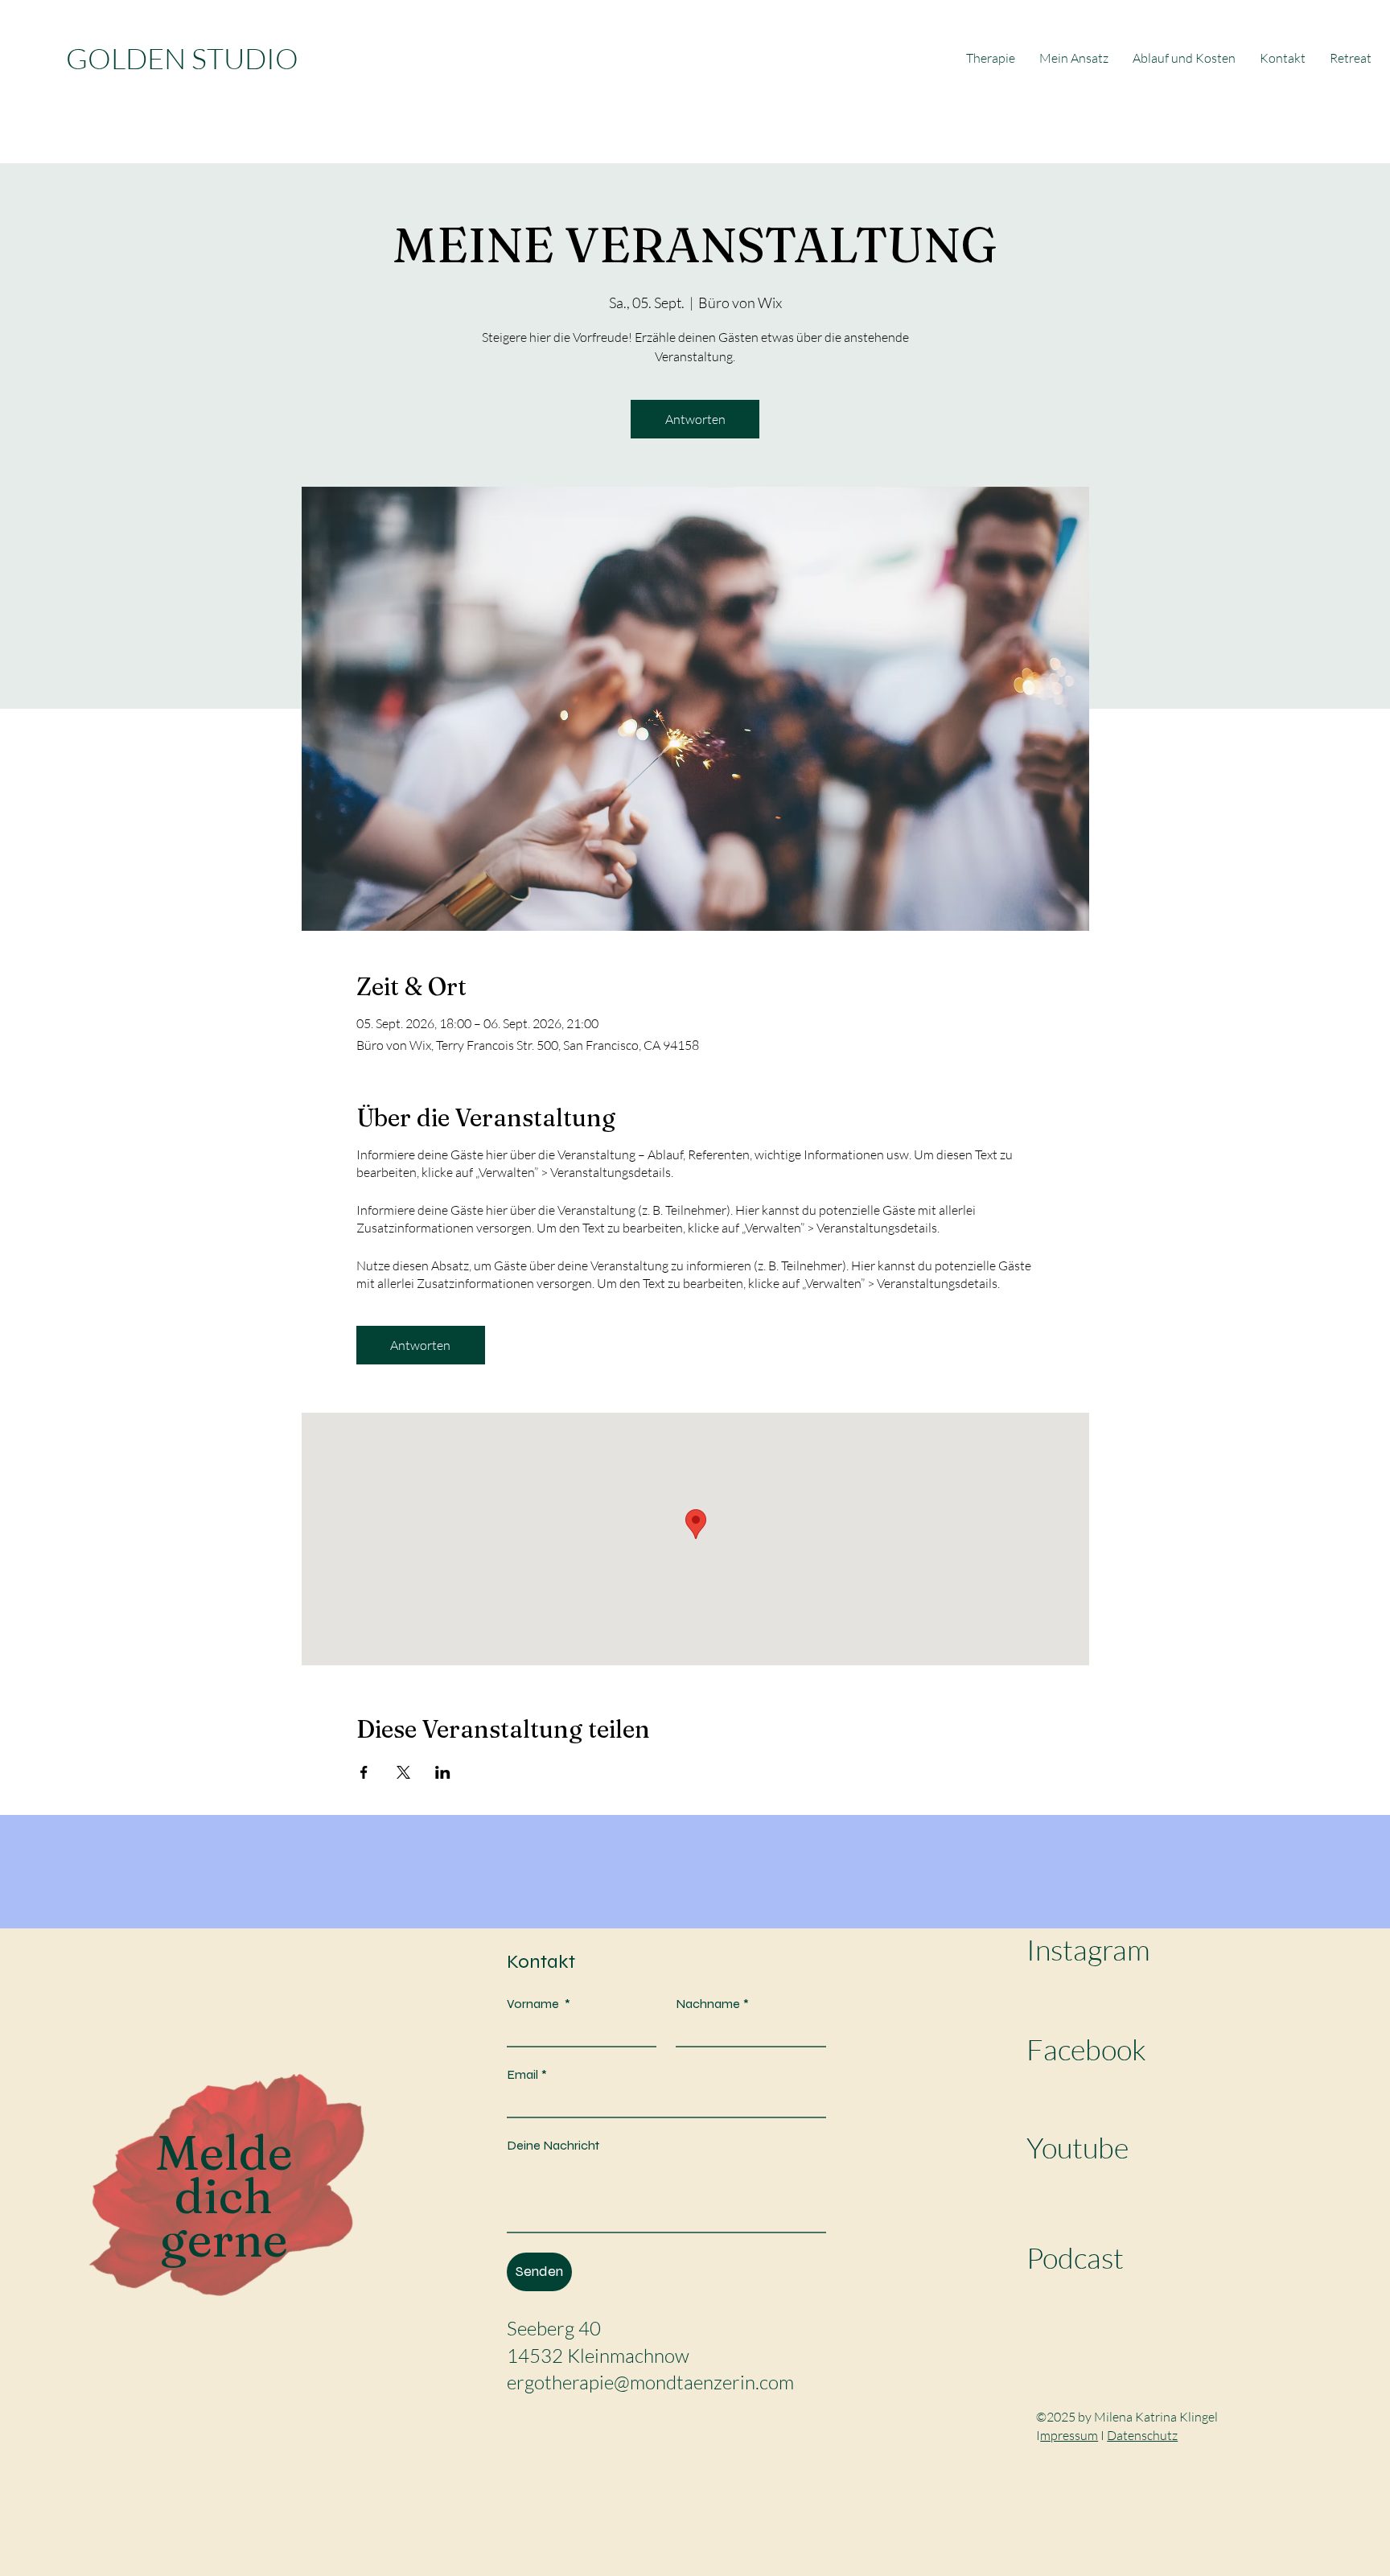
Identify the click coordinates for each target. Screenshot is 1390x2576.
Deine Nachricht (553, 2145)
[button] (1351, 58)
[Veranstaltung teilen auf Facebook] (364, 1772)
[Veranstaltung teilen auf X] (403, 1772)
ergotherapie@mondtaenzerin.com (650, 2382)
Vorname (539, 2004)
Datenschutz (1142, 2435)
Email (527, 2074)
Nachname (712, 2004)
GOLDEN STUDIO (182, 58)
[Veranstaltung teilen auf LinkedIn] (443, 1772)
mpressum (1069, 2435)
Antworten (695, 419)
